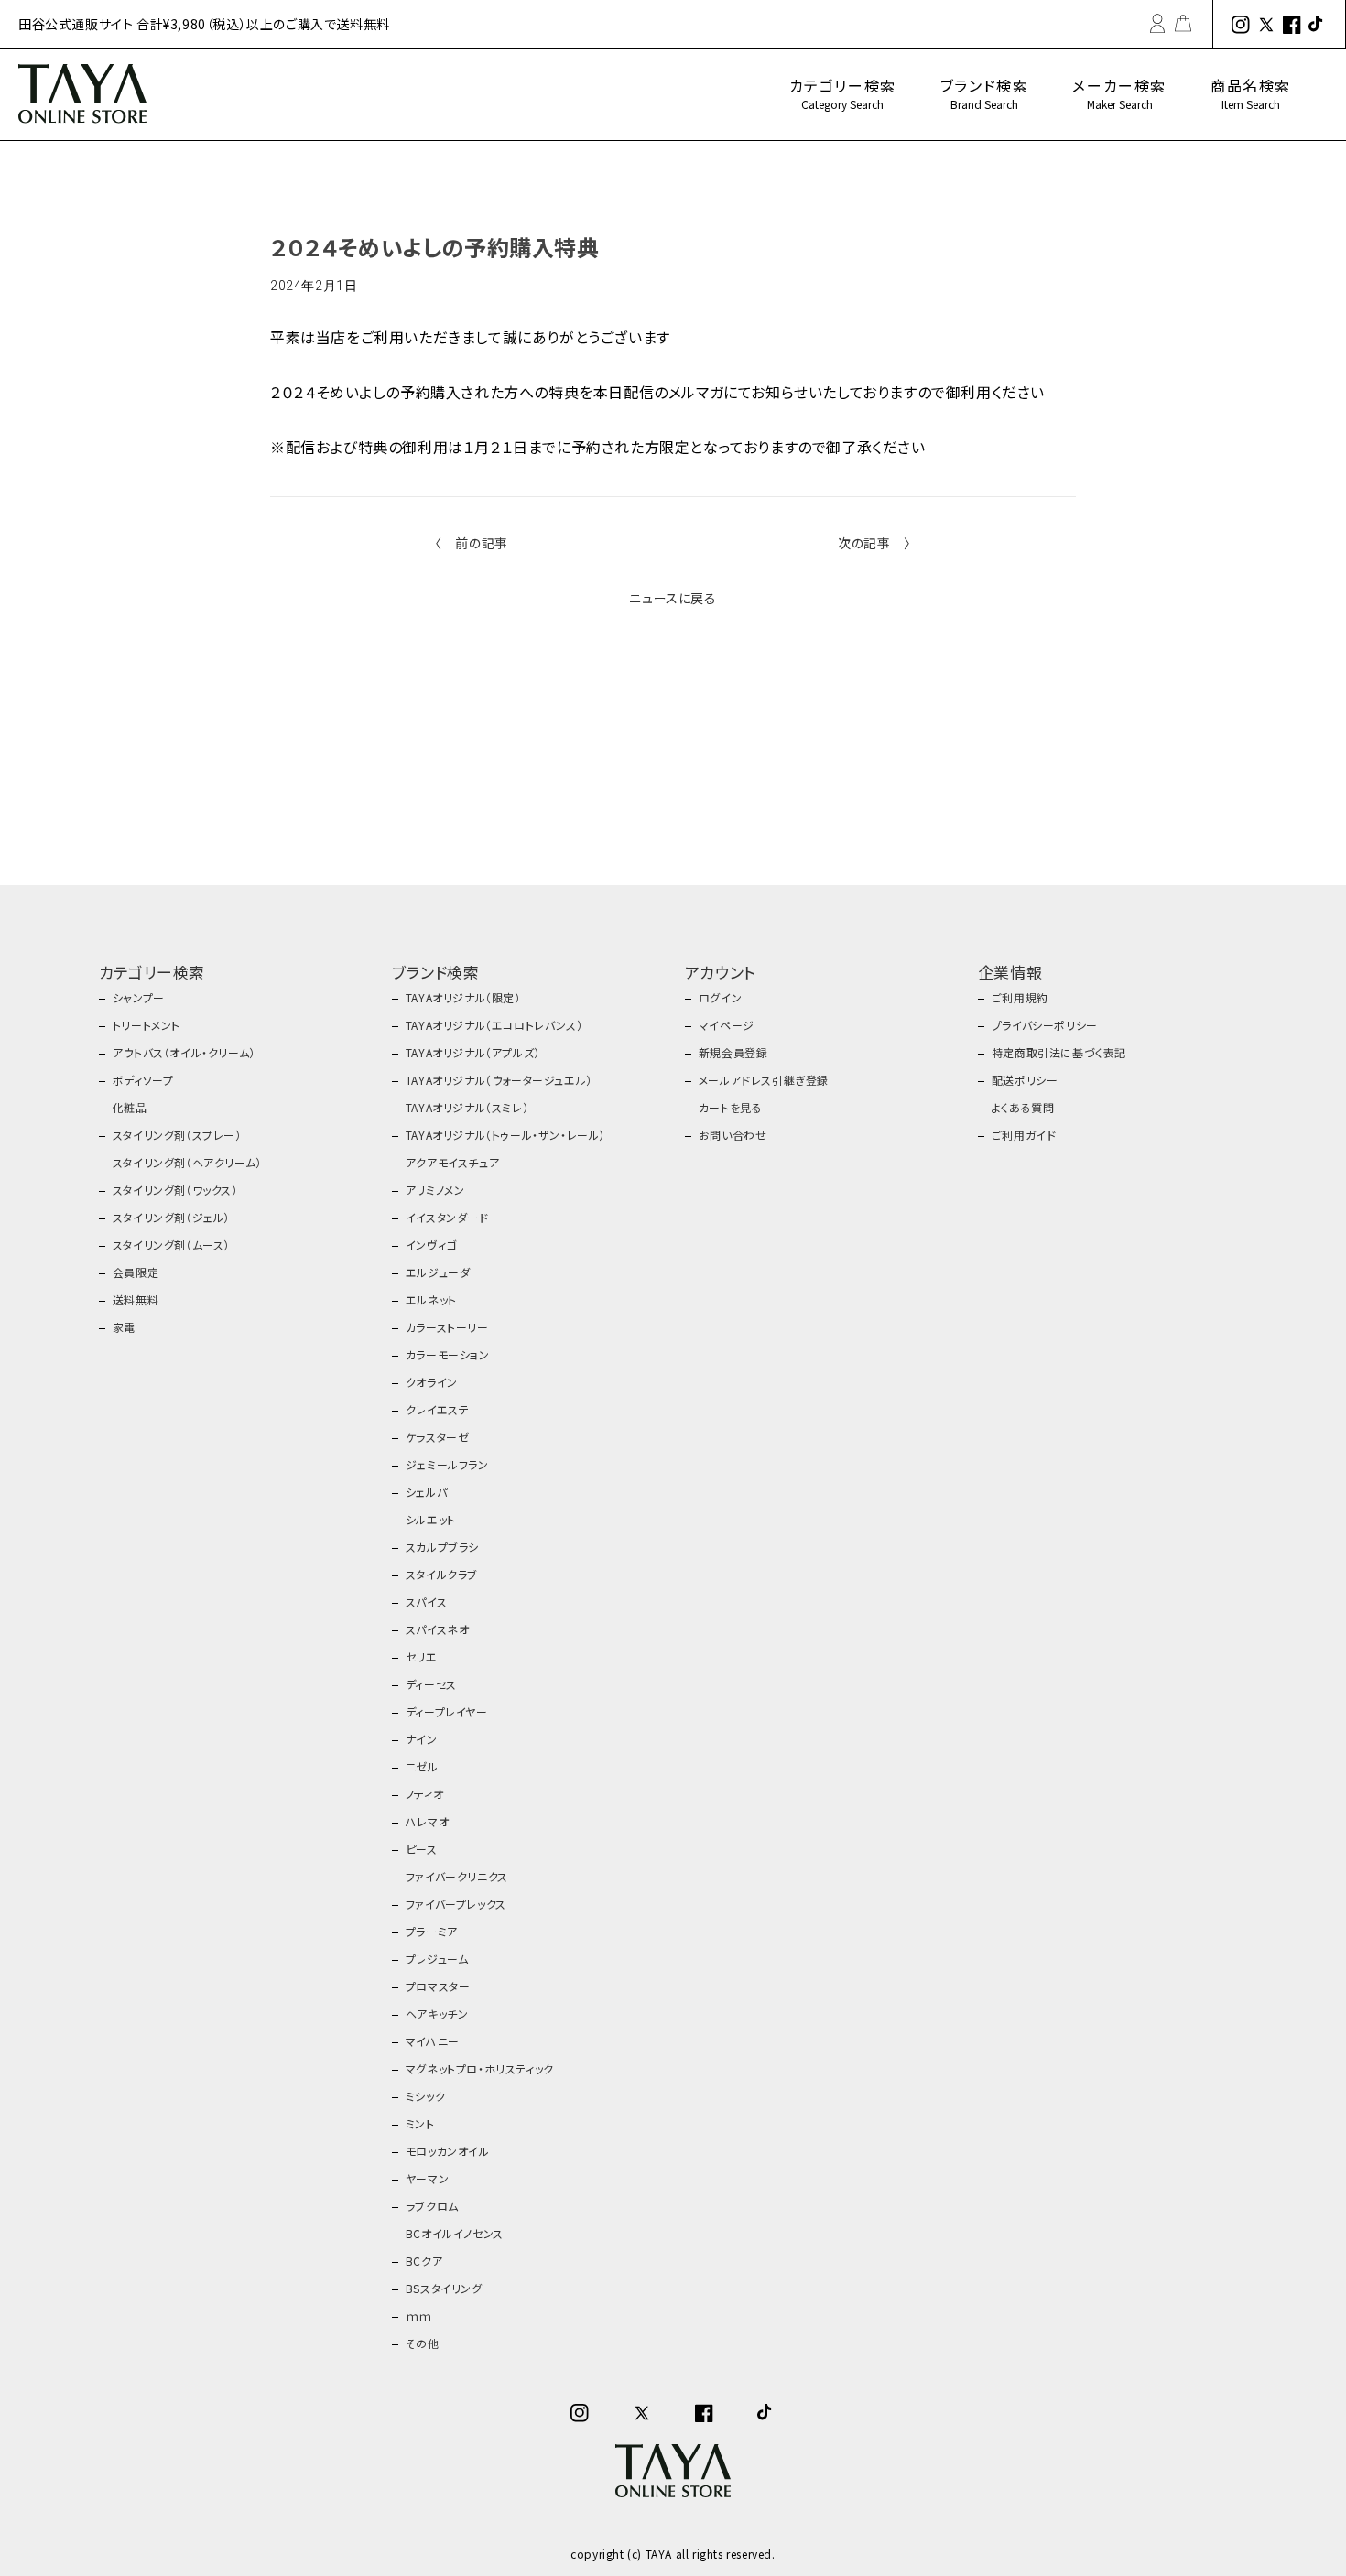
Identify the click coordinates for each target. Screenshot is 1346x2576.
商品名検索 (1251, 93)
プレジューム (437, 1959)
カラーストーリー (447, 1327)
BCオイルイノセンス (455, 2233)
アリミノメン (435, 1190)
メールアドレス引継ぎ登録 (764, 1080)
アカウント (721, 972)
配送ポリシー (1025, 1080)
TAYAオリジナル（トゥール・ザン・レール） (505, 1135)
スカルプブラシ (442, 1547)
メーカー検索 (1119, 93)
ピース (422, 1849)
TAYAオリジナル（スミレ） (467, 1107)
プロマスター (438, 1986)
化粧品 (130, 1107)
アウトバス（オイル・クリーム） (184, 1052)
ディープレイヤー (447, 1711)
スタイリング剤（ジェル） (171, 1217)
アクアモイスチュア (452, 1162)
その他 (423, 2343)
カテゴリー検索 (843, 93)
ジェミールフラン (447, 1464)
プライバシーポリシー (1045, 1025)
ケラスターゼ (438, 1437)
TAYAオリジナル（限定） (463, 997)
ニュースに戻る (673, 598)
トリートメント (147, 1025)
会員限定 (136, 1272)
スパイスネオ (438, 1629)
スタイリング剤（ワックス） (175, 1190)
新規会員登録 (733, 1052)
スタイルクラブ (442, 1574)
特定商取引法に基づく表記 (1059, 1052)
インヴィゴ (431, 1245)
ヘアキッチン (437, 2013)
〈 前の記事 (472, 543)
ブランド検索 (985, 93)
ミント (420, 2123)
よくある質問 (1023, 1107)
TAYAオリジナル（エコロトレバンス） (494, 1025)
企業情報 (1010, 972)
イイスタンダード (447, 1217)
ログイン (720, 997)
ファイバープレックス (456, 1904)
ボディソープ (143, 1080)
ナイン (422, 1739)
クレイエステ (438, 1409)
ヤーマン (427, 2178)
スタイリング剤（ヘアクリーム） (187, 1162)
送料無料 (136, 1299)
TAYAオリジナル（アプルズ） (473, 1052)
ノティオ (424, 1794)
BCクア (424, 2261)
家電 (124, 1327)
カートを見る (731, 1107)
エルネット (431, 1299)
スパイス (426, 1602)
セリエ (422, 1656)
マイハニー (433, 2041)
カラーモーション (448, 1354)
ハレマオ (427, 1821)
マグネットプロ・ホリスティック (480, 2068)
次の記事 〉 (874, 543)
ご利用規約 (1020, 997)
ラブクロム (432, 2206)
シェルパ (426, 1492)
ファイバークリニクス (457, 1876)
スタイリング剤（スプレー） (177, 1135)
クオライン (432, 1382)
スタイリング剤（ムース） (171, 1245)
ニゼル (422, 1766)
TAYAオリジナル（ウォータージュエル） (499, 1080)
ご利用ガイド (1024, 1135)
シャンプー (139, 997)
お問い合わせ (733, 1135)
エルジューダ (438, 1272)
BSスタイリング (444, 2288)
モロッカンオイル (448, 2151)
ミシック (425, 2096)
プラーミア (432, 1931)
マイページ (727, 1025)
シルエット (431, 1519)
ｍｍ (419, 2316)
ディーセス (431, 1684)
